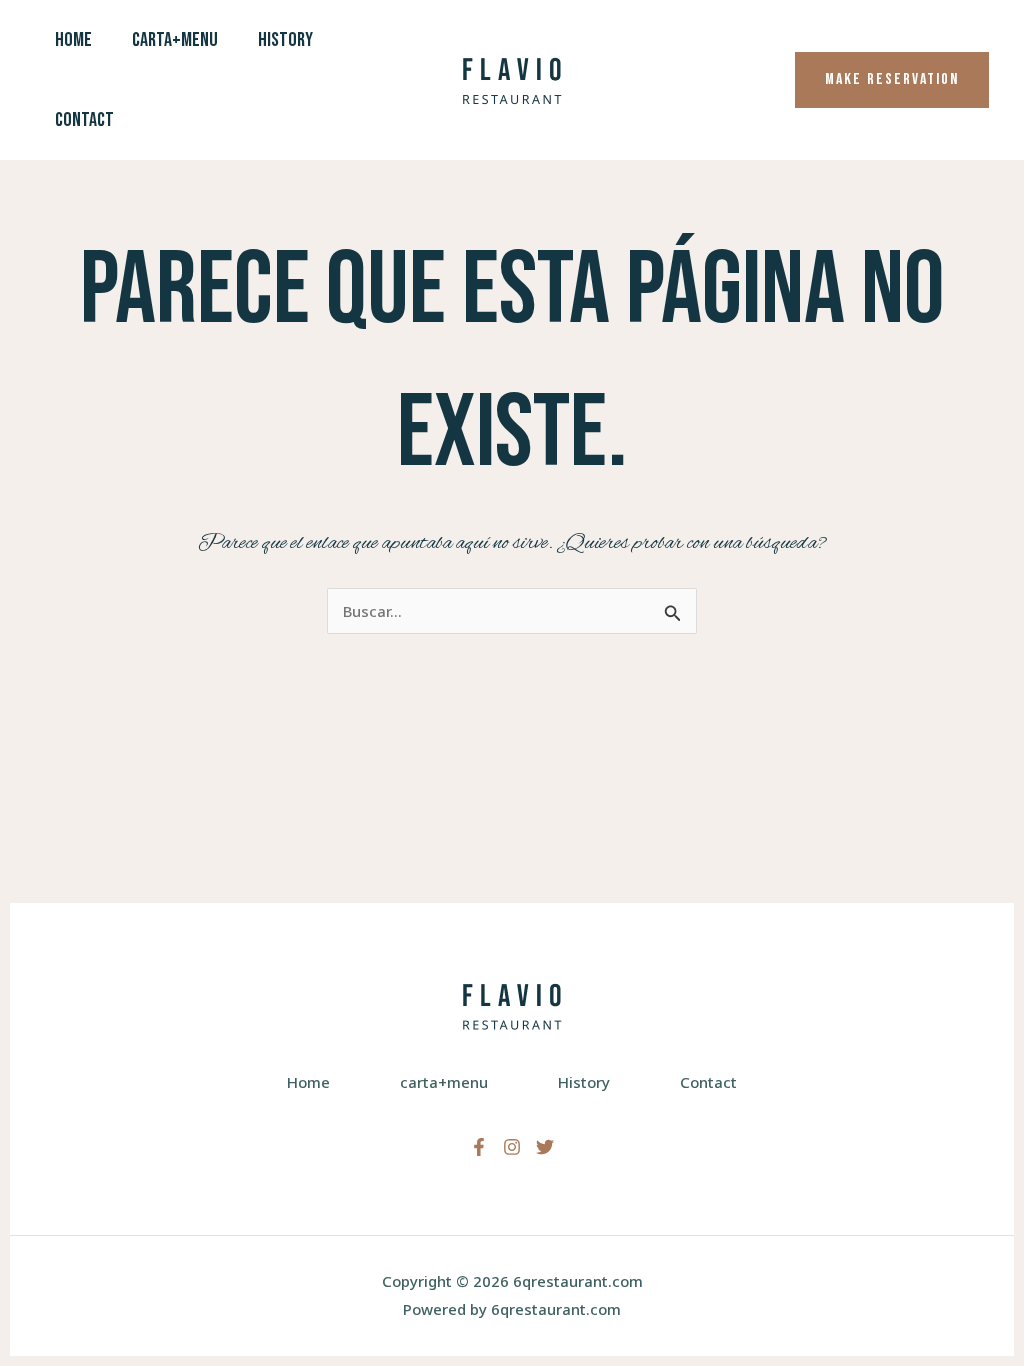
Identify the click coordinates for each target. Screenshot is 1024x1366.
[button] (892, 80)
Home (73, 40)
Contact (84, 120)
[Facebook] (479, 1147)
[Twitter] (545, 1147)
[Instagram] (512, 1147)
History (285, 40)
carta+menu (175, 40)
